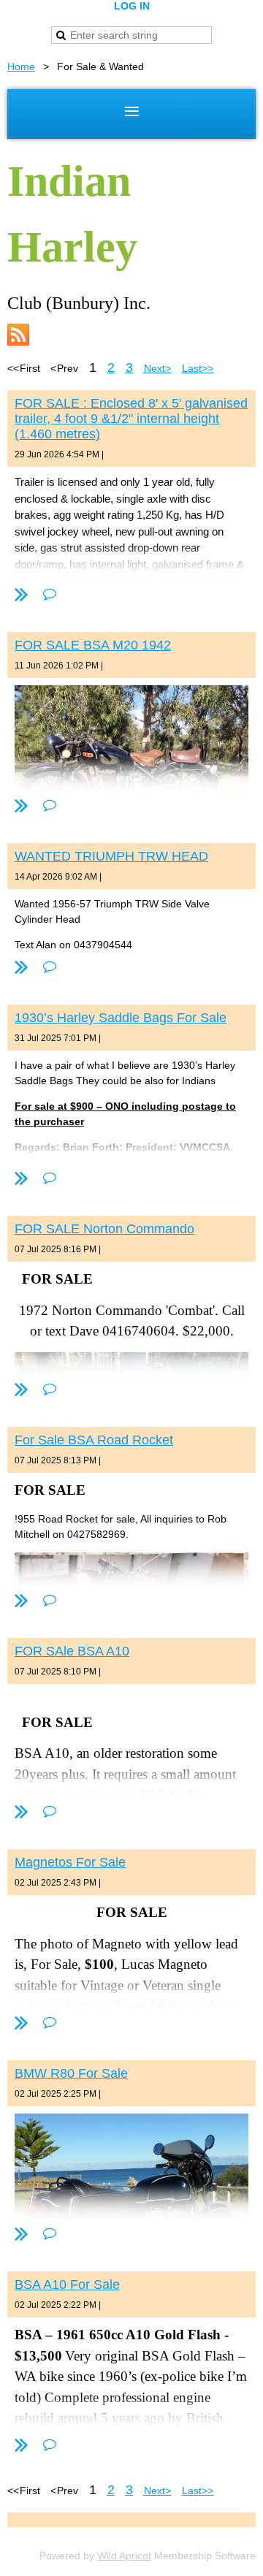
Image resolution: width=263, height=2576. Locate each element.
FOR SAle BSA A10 (72, 1651)
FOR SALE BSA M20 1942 (93, 645)
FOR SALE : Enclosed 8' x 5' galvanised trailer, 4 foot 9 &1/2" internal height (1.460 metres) (131, 419)
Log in (132, 6)
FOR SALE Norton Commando (104, 1229)
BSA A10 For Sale (67, 2285)
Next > (157, 368)
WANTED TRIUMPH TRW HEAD (111, 856)
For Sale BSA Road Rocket (94, 1440)
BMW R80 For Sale (71, 2073)
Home (21, 66)
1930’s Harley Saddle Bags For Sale (121, 1018)
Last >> (198, 368)
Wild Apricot (124, 2556)
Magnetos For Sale (70, 1862)
